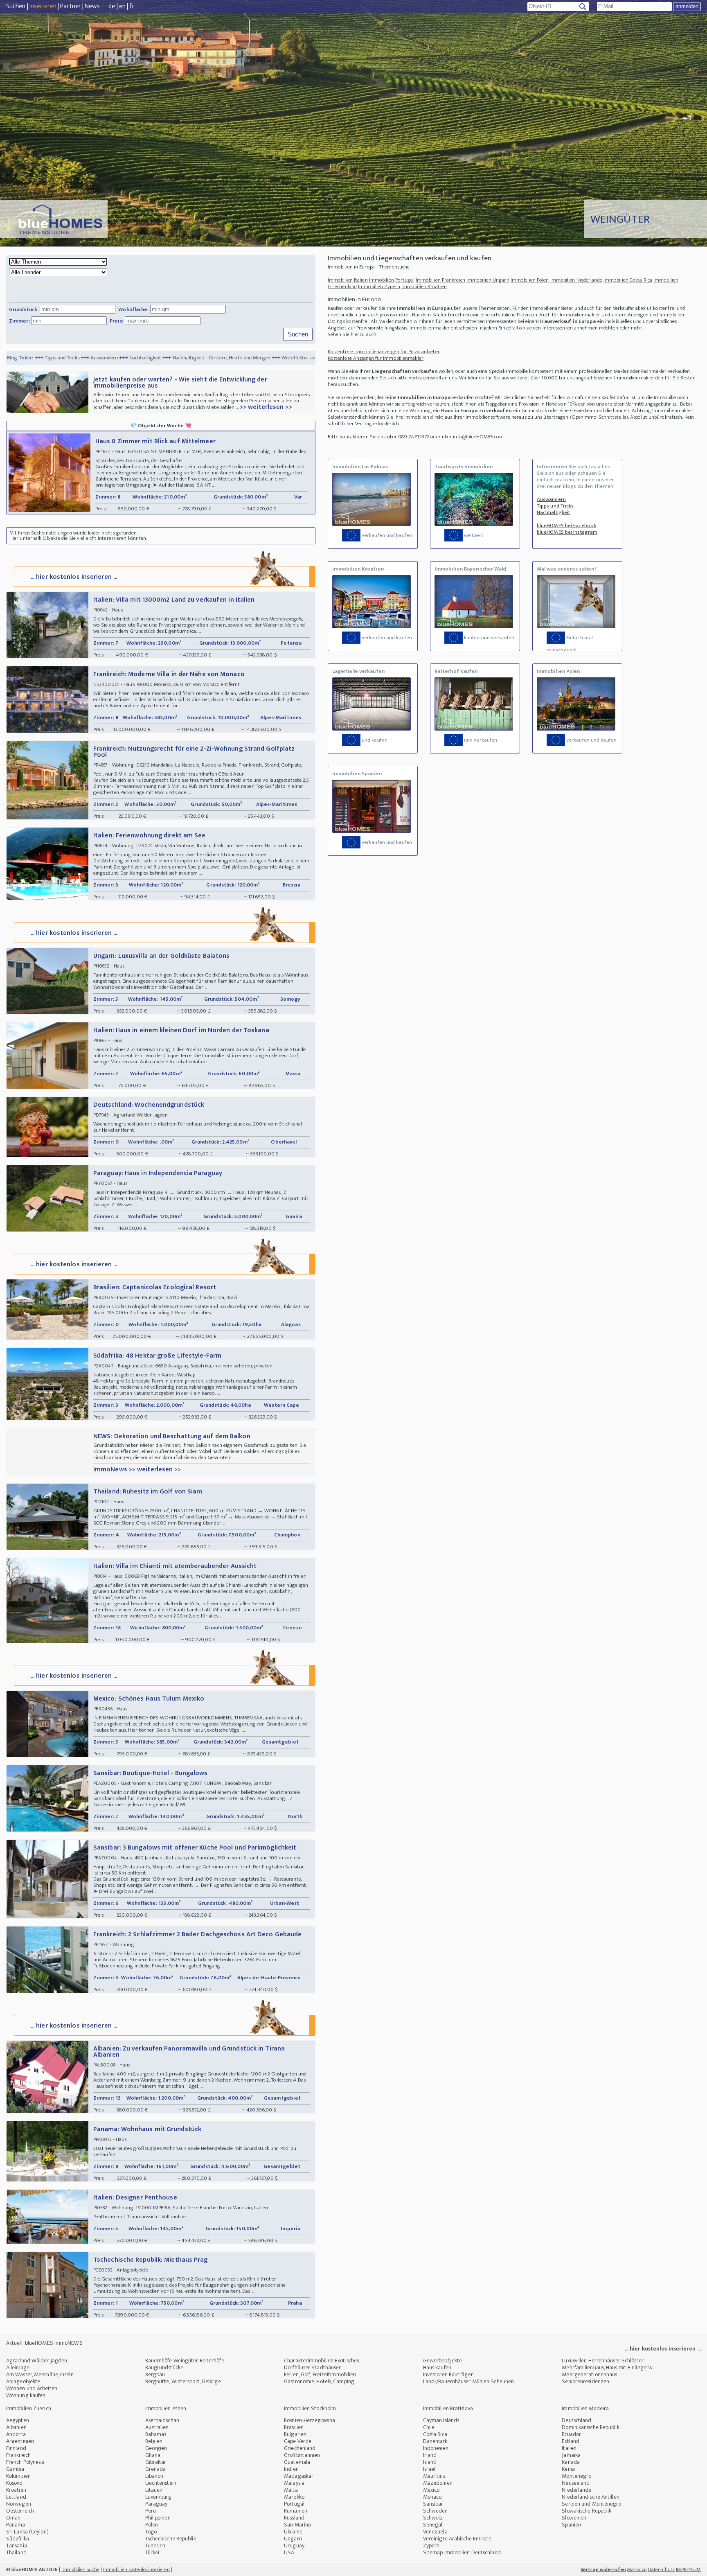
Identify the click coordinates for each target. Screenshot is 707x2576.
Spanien (571, 2525)
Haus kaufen (437, 2367)
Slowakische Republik (587, 2511)
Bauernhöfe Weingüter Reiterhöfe (185, 2361)
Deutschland (576, 2420)
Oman (13, 2518)
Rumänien (296, 2511)
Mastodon (637, 2569)
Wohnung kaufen (26, 2395)
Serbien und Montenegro (591, 2504)
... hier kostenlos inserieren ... (74, 577)
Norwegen (19, 2504)
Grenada (156, 2469)
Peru (151, 2511)
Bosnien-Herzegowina (310, 2420)
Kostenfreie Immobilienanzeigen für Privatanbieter (384, 352)
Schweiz (433, 2518)
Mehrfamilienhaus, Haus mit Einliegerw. (607, 2367)
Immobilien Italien (348, 280)
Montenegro (576, 2476)
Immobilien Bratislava (448, 2408)
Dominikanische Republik (590, 2427)
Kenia (568, 2469)
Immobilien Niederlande (576, 280)
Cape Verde (298, 2441)
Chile (429, 2427)
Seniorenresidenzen (585, 2381)
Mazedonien (438, 2483)
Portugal (294, 2504)
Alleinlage (18, 2367)
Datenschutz (661, 2569)
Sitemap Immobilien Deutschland (462, 2552)
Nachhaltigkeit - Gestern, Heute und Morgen (126, 358)
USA (289, 2552)
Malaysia (294, 2483)
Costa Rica (435, 2434)
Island (430, 2462)
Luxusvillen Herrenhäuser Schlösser (602, 2361)
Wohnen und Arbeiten (32, 2388)
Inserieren (43, 6)
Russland (294, 2518)
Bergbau (155, 2374)
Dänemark (435, 2441)
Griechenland (300, 2448)
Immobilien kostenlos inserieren (136, 2569)
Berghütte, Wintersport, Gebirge (183, 2381)
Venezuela (435, 2532)
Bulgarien (295, 2434)
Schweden (436, 2511)
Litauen (154, 2490)
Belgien (154, 2441)
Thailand (16, 2552)
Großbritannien (302, 2455)
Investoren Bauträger (448, 2374)
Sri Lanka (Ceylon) (27, 2532)
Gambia (15, 2469)
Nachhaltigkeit (50, 358)
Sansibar (433, 2504)
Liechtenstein (161, 2483)
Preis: (117, 321)
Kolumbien (18, 2476)
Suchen (16, 6)
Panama (16, 2525)
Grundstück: (24, 309)
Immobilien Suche (80, 2569)
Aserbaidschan (162, 2420)
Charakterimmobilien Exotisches (321, 2361)
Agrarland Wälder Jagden (37, 2361)
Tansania (17, 2546)
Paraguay (156, 2504)
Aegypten (18, 2420)
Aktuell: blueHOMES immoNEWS (44, 2343)
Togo (151, 2532)
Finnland (16, 2448)
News (92, 6)
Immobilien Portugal (392, 280)
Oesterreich (20, 2511)
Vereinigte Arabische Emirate (457, 2539)
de (112, 6)
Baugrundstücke (164, 2367)
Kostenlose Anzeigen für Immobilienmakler (376, 358)
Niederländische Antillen (590, 2497)
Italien (569, 2448)
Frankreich (18, 2455)
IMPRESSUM (688, 2569)
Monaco (432, 2497)
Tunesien (155, 2546)
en (122, 6)
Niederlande (576, 2490)
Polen (152, 2525)
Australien (157, 2427)
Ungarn (293, 2539)
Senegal (433, 2525)
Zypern (431, 2546)
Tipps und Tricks (555, 506)
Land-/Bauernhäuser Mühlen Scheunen (468, 2381)
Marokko (294, 2497)
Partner (71, 6)
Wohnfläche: (133, 309)
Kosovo (14, 2483)
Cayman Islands (441, 2420)
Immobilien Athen (166, 2408)
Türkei (152, 2552)
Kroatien (16, 2490)
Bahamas (156, 2434)
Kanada (571, 2462)
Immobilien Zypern (379, 286)
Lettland (16, 2497)
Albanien (16, 2427)
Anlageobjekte (23, 2381)
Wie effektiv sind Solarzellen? (218, 358)
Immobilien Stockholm (310, 2408)
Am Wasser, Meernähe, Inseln (40, 2374)
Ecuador (571, 2434)
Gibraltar (156, 2462)
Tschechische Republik (171, 2539)
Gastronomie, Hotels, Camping (319, 2381)
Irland (430, 2455)
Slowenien (574, 2518)
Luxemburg (159, 2497)
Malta (291, 2490)
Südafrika (18, 2539)
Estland (571, 2441)
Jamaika (571, 2455)
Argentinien (20, 2441)
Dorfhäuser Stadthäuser (312, 2367)
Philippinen (158, 2518)
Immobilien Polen (530, 280)
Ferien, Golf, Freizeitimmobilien (320, 2374)
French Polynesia (26, 2462)
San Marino (297, 2525)
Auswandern (551, 499)
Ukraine (293, 2532)
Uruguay (294, 2546)
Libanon (154, 2476)
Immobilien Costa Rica (628, 280)
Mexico (431, 2490)
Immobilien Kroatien (424, 286)
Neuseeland (576, 2483)
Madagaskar (299, 2476)
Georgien (156, 2448)
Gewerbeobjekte (442, 2361)
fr (132, 6)
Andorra (16, 2434)
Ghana (153, 2455)
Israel (429, 2469)
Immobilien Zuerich (29, 2408)
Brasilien (294, 2427)
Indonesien (436, 2448)
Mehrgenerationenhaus (589, 2374)
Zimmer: (19, 321)
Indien (291, 2469)
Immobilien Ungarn (488, 280)
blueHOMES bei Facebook (566, 526)
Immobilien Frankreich (440, 280)
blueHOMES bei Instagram (567, 532)
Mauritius (434, 2476)
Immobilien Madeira (585, 2408)
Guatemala (297, 2462)
